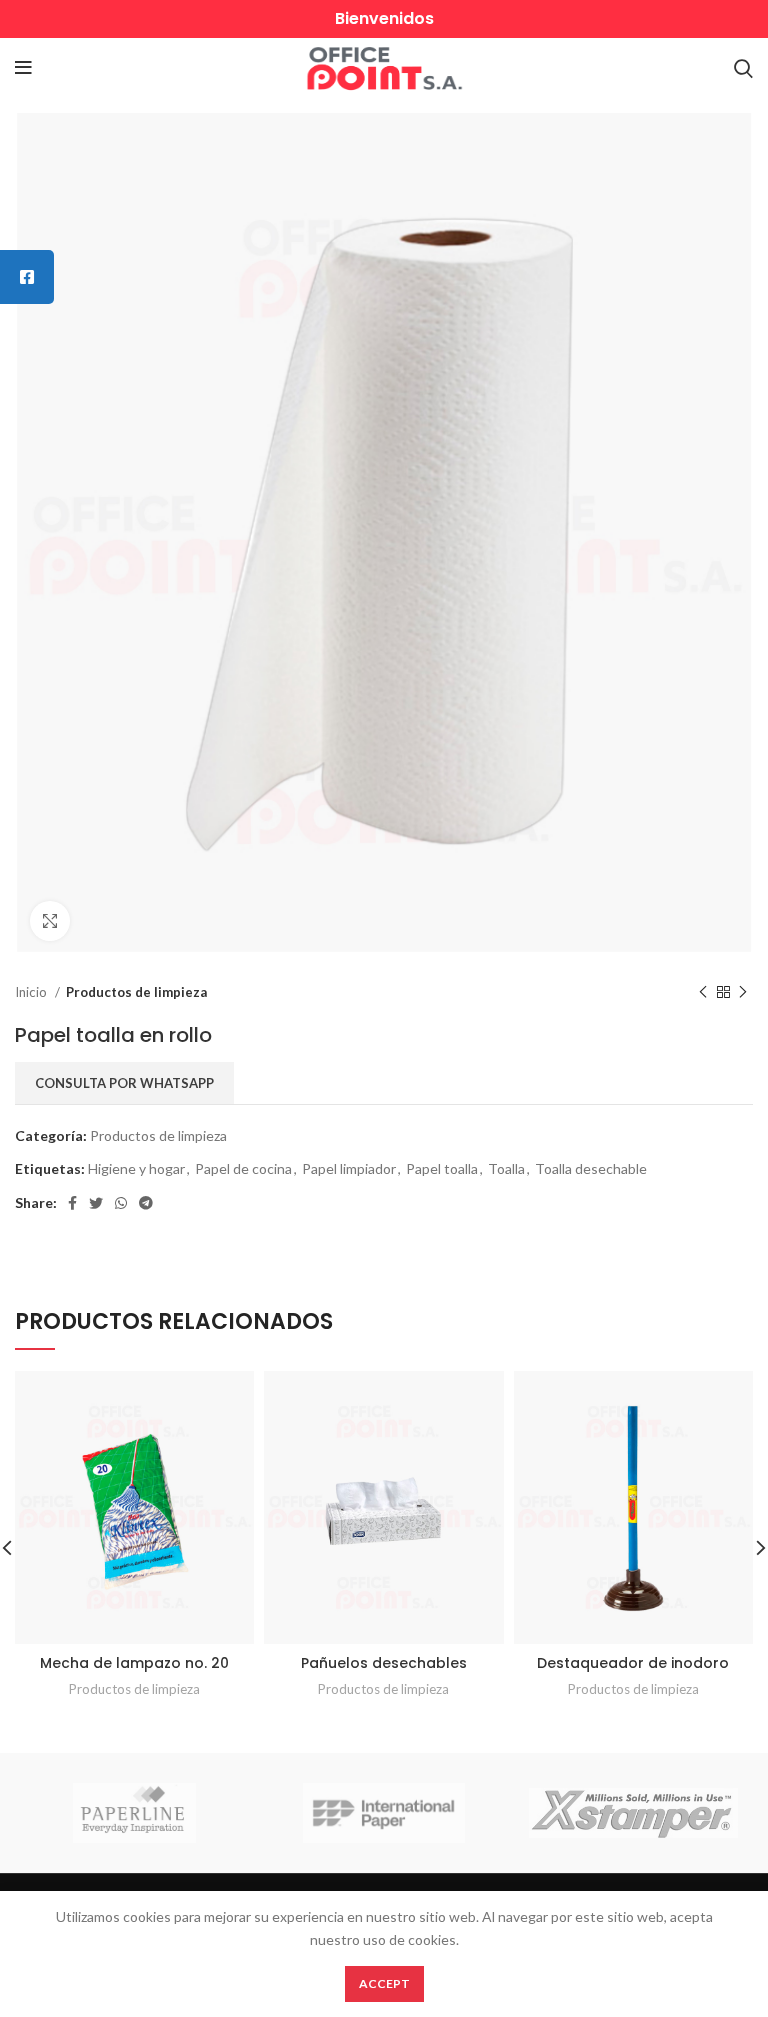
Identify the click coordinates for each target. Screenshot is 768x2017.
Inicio (32, 992)
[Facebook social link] (72, 1203)
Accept (384, 1983)
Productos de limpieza (136, 992)
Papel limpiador (349, 1168)
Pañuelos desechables (384, 1663)
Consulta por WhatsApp (124, 1083)
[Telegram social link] (146, 1203)
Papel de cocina (243, 1168)
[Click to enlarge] (50, 921)
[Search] (743, 68)
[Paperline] (134, 1813)
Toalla (506, 1168)
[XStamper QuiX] (633, 1813)
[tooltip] (27, 277)
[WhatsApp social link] (121, 1203)
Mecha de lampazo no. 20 (134, 1663)
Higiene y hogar (136, 1168)
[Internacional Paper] (384, 1813)
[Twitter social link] (96, 1203)
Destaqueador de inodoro (633, 1663)
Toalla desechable (591, 1168)
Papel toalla (442, 1168)
